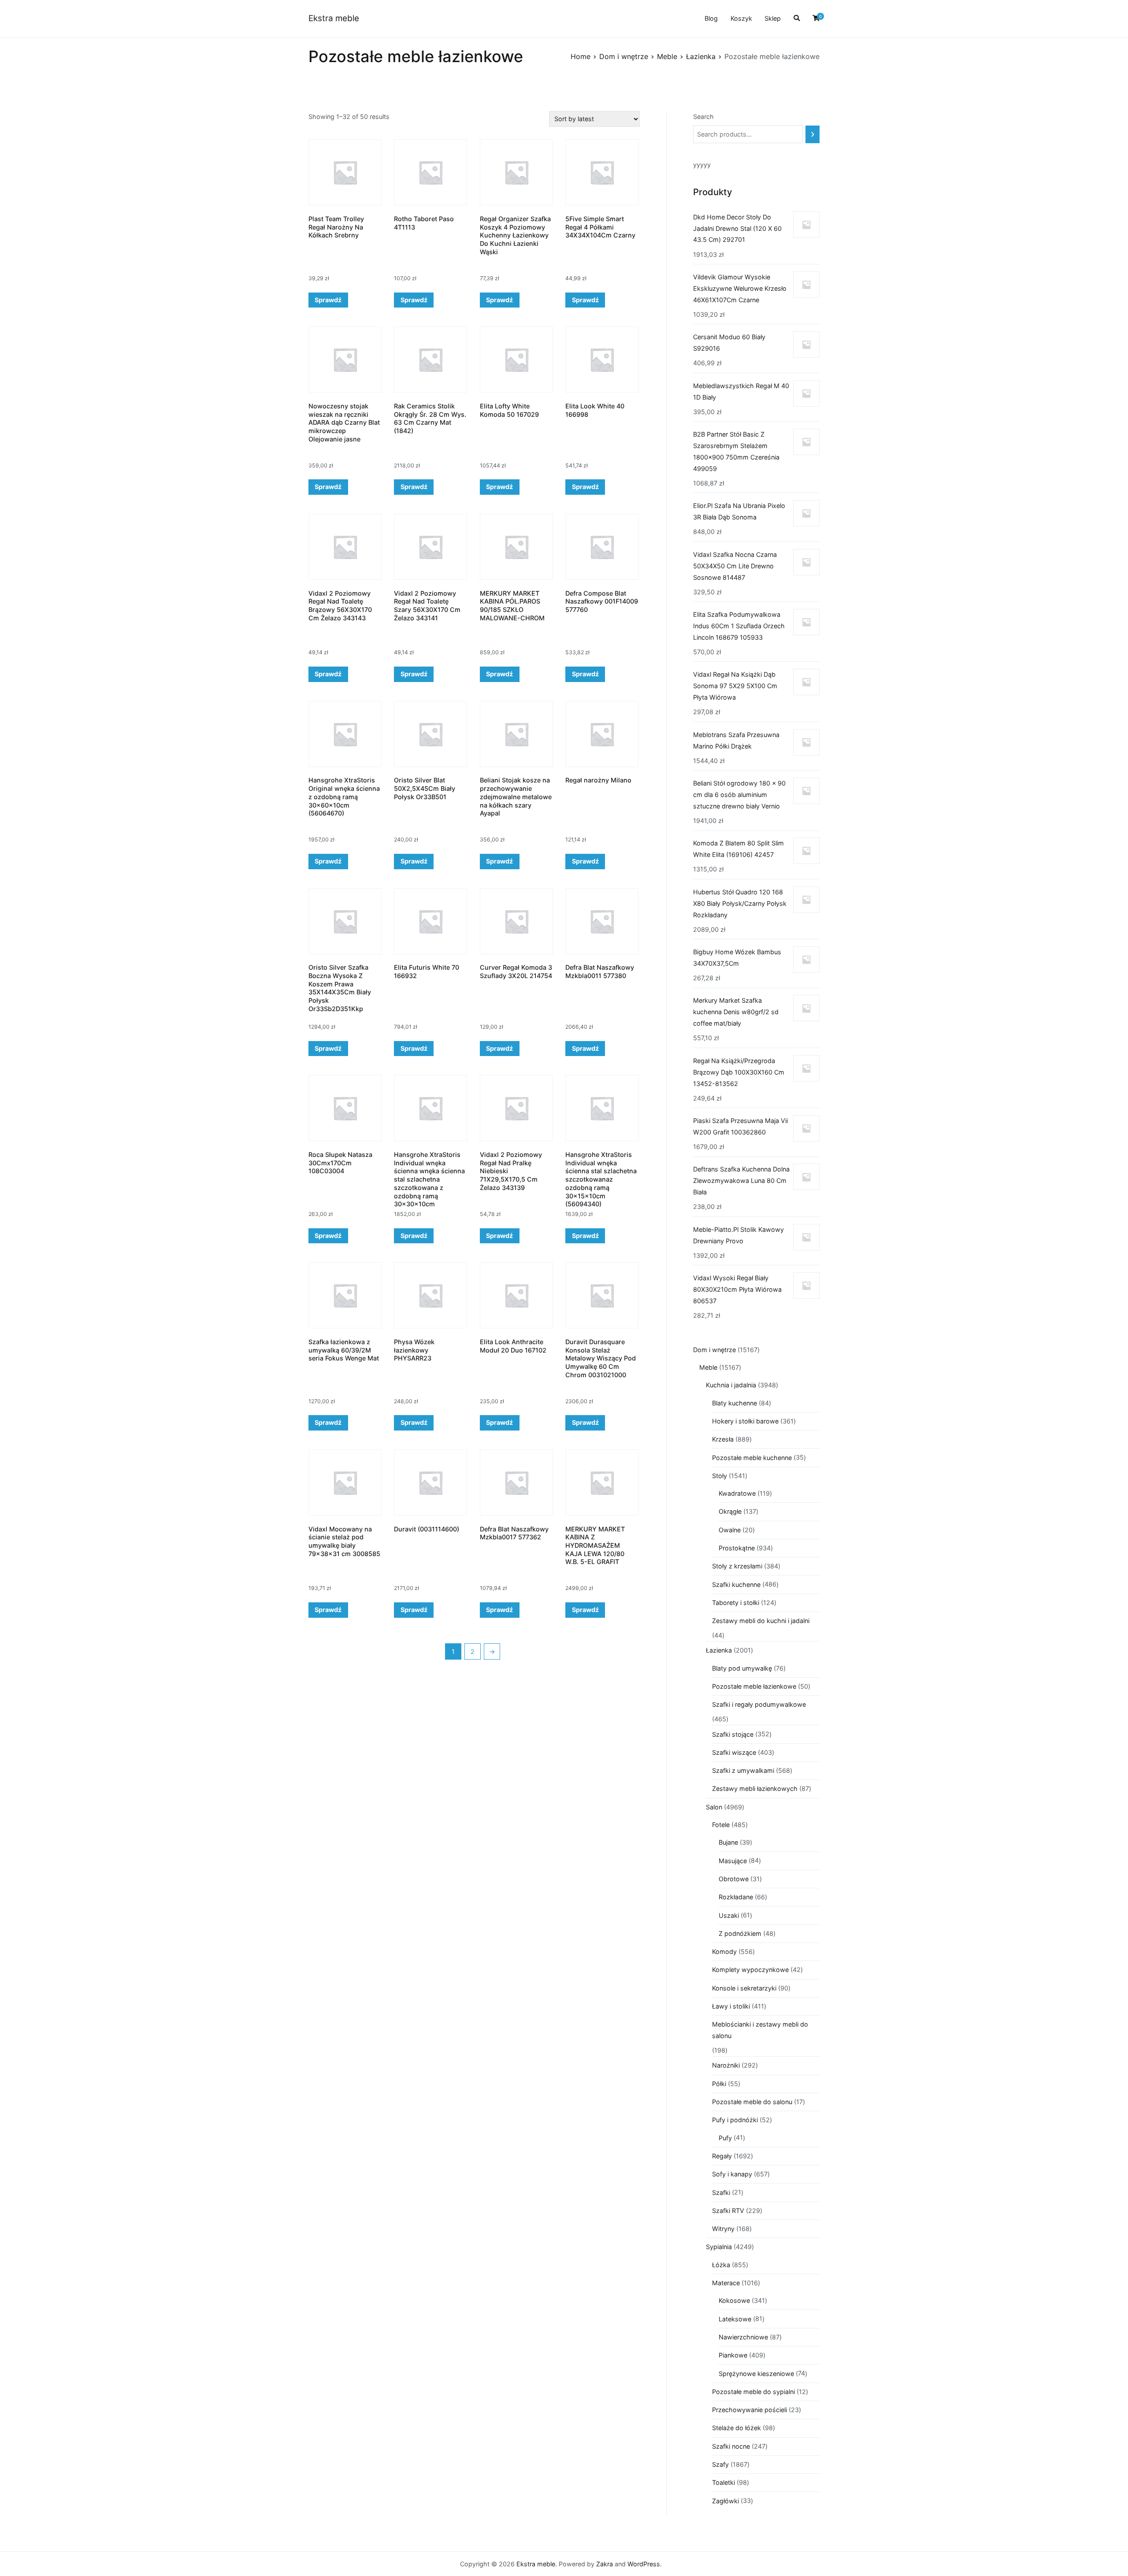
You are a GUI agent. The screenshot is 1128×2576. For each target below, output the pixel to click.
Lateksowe (735, 2319)
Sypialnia (719, 2247)
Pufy (725, 2138)
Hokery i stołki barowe (745, 1421)
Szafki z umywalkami (743, 1770)
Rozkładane (736, 1897)
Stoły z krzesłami (737, 1566)
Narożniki (726, 2065)
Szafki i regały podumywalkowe (759, 1704)
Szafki (721, 2192)
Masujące (733, 1861)
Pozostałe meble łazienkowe (754, 1686)
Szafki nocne (731, 2446)
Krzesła (723, 1439)
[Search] (813, 134)
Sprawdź (328, 300)
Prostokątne (737, 1548)
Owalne (730, 1530)
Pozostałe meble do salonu (752, 2102)
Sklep (773, 18)
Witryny (723, 2229)
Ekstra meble (334, 18)
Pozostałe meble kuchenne (752, 1458)
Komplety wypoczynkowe (750, 1970)
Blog (711, 18)
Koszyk (741, 18)
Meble (667, 56)
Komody (724, 1951)
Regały (722, 2156)
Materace (726, 2283)
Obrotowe (734, 1879)
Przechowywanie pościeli (750, 2410)
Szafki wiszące (734, 1752)
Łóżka (721, 2265)
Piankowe (733, 2355)
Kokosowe (734, 2300)
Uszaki (729, 1915)
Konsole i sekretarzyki (744, 1988)
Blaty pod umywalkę (742, 1668)
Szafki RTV (728, 2211)
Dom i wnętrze (624, 56)
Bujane (728, 1842)
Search (703, 117)
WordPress (644, 2564)
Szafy (720, 2464)
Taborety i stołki (736, 1603)
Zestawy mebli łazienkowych (755, 1788)
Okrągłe (730, 1511)
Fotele (721, 1825)
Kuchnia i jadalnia (731, 1385)
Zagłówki (725, 2501)
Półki (719, 2084)
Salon (714, 1807)
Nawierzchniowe (743, 2337)
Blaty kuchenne (735, 1403)
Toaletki (724, 2482)
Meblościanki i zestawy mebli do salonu (760, 2030)
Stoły (720, 1476)
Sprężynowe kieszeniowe (756, 2374)
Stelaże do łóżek (737, 2428)
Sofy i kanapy (732, 2174)
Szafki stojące (733, 1734)
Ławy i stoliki (731, 2006)
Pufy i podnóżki (735, 2120)
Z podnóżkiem (740, 1933)
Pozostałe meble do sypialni (753, 2392)
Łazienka (701, 56)
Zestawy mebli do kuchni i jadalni (761, 1621)
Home (581, 56)
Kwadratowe (737, 1493)
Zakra (605, 2564)
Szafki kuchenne (736, 1585)
